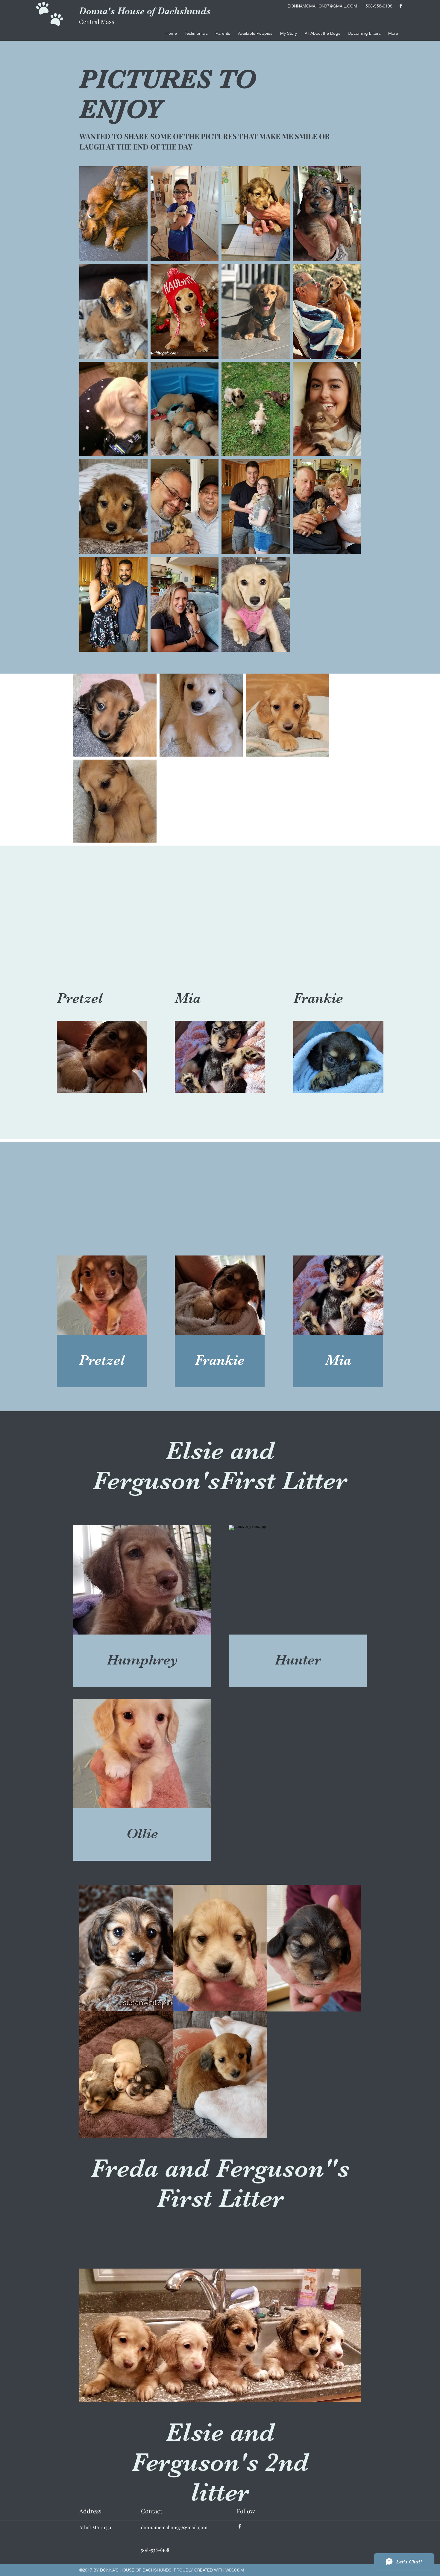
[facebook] (401, 6)
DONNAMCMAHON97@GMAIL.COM (322, 6)
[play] (348, 2133)
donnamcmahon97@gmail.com (174, 2527)
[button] (322, 33)
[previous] (90, 2014)
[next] (350, 2014)
